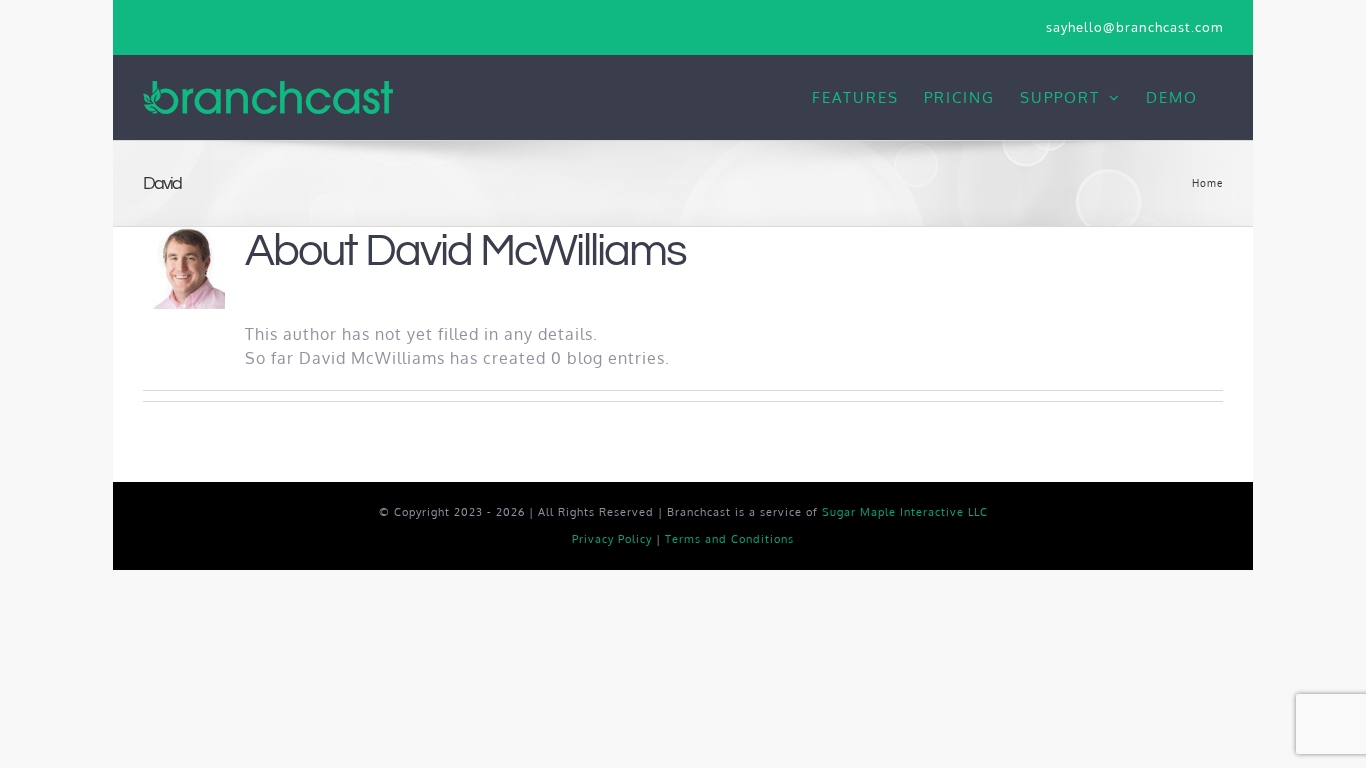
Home (1207, 183)
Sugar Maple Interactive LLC (905, 512)
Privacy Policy (612, 539)
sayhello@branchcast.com (1134, 27)
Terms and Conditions (729, 539)
